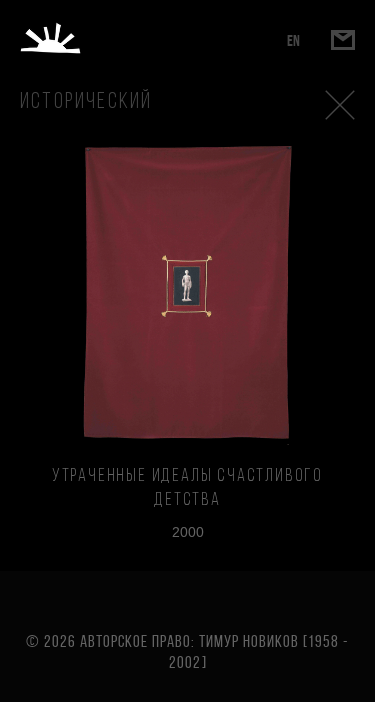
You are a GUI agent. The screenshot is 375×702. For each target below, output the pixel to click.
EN (293, 40)
